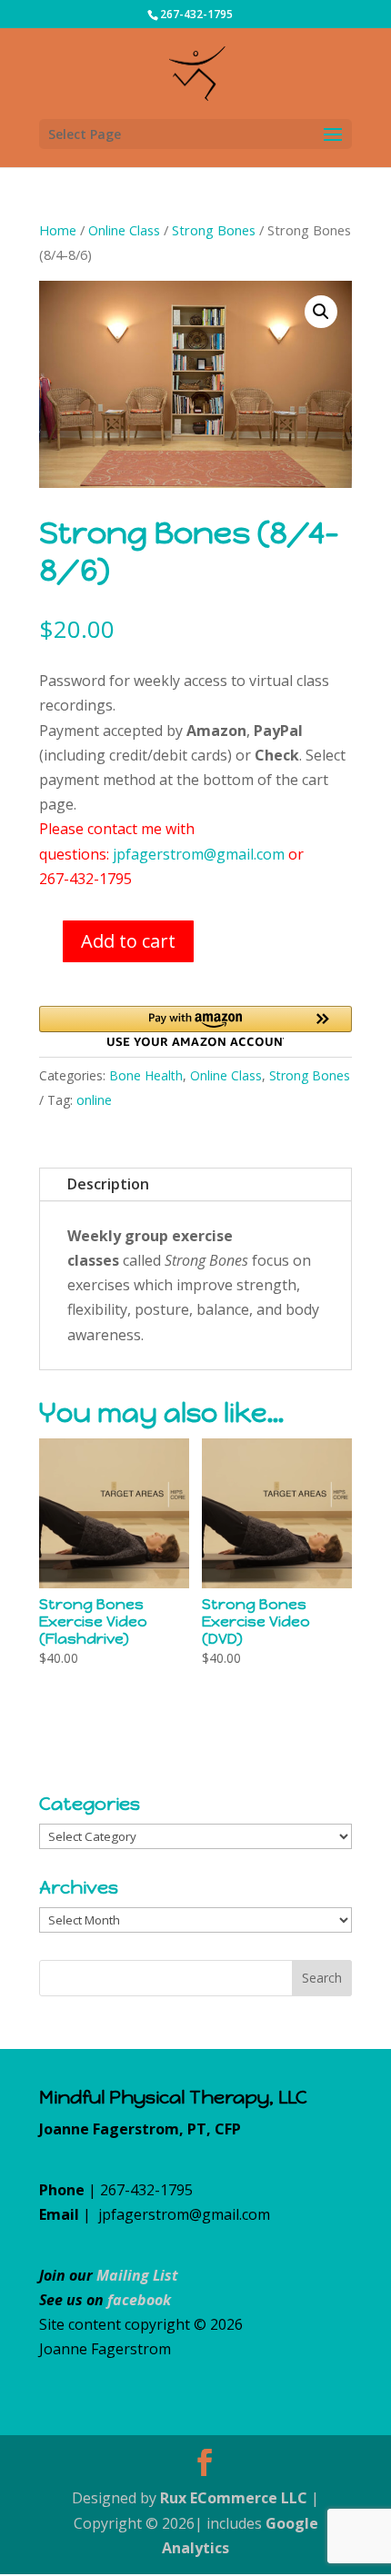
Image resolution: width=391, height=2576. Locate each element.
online (94, 1100)
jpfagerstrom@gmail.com (199, 854)
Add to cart (128, 941)
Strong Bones (214, 230)
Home (58, 230)
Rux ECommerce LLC (234, 2498)
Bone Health (146, 1075)
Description (108, 1184)
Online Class (124, 230)
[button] (321, 312)
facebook (139, 2300)
